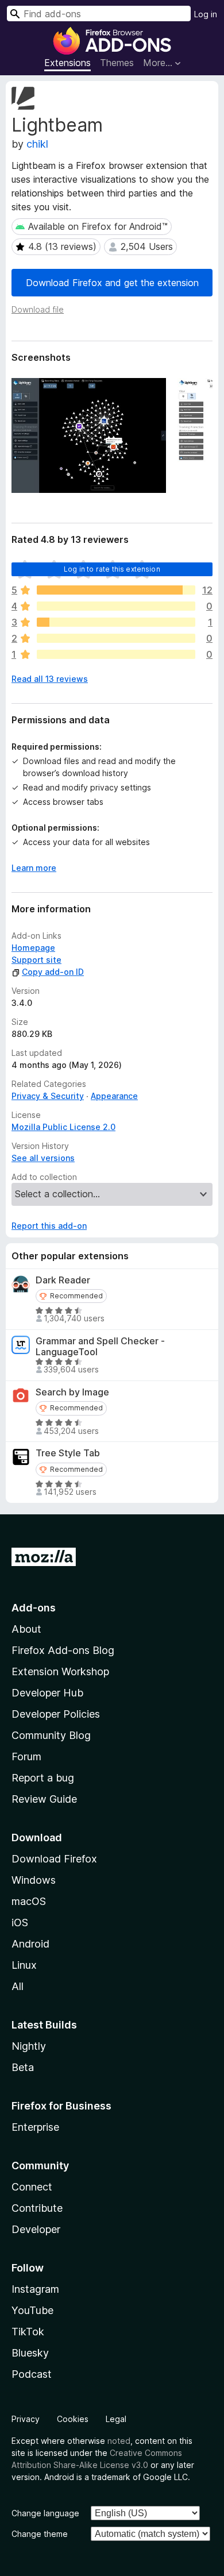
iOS (20, 1923)
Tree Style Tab (68, 1453)
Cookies (73, 2419)
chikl (37, 144)
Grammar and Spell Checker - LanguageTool (100, 1347)
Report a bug (43, 1778)
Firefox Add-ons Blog (63, 1650)
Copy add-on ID (53, 972)
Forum (26, 1756)
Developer (36, 2229)
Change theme (40, 2534)
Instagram (35, 2289)
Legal (116, 2419)
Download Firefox (54, 1859)
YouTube (32, 2310)
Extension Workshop (60, 1671)
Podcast (32, 2374)
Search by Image (72, 1392)
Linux (24, 1965)
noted (119, 2441)
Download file (38, 309)
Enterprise (35, 2127)
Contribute (37, 2208)
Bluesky (30, 2353)
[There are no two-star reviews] (116, 638)
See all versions (43, 1158)
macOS (29, 1901)
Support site (36, 960)
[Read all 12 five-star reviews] (116, 590)
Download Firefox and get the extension (112, 283)
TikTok (28, 2332)
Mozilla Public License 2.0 (63, 1127)
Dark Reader (63, 1280)
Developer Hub (47, 1693)
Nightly (29, 2046)
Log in (206, 14)
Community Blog (51, 1735)
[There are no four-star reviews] (116, 606)
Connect (32, 2187)
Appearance (114, 1096)
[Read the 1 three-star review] (116, 622)
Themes (117, 63)
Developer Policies (56, 1714)
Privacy (26, 2419)
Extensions (67, 63)
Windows (34, 1880)
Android (30, 1944)
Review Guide (44, 1799)
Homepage (33, 948)
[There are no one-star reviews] (116, 654)
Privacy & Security (48, 1096)
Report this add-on (49, 1226)
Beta (23, 2067)
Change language (45, 2513)
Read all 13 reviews (50, 679)
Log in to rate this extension (112, 569)
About (26, 1629)
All (18, 1986)
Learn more (34, 868)
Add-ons (34, 1608)
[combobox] (99, 14)
